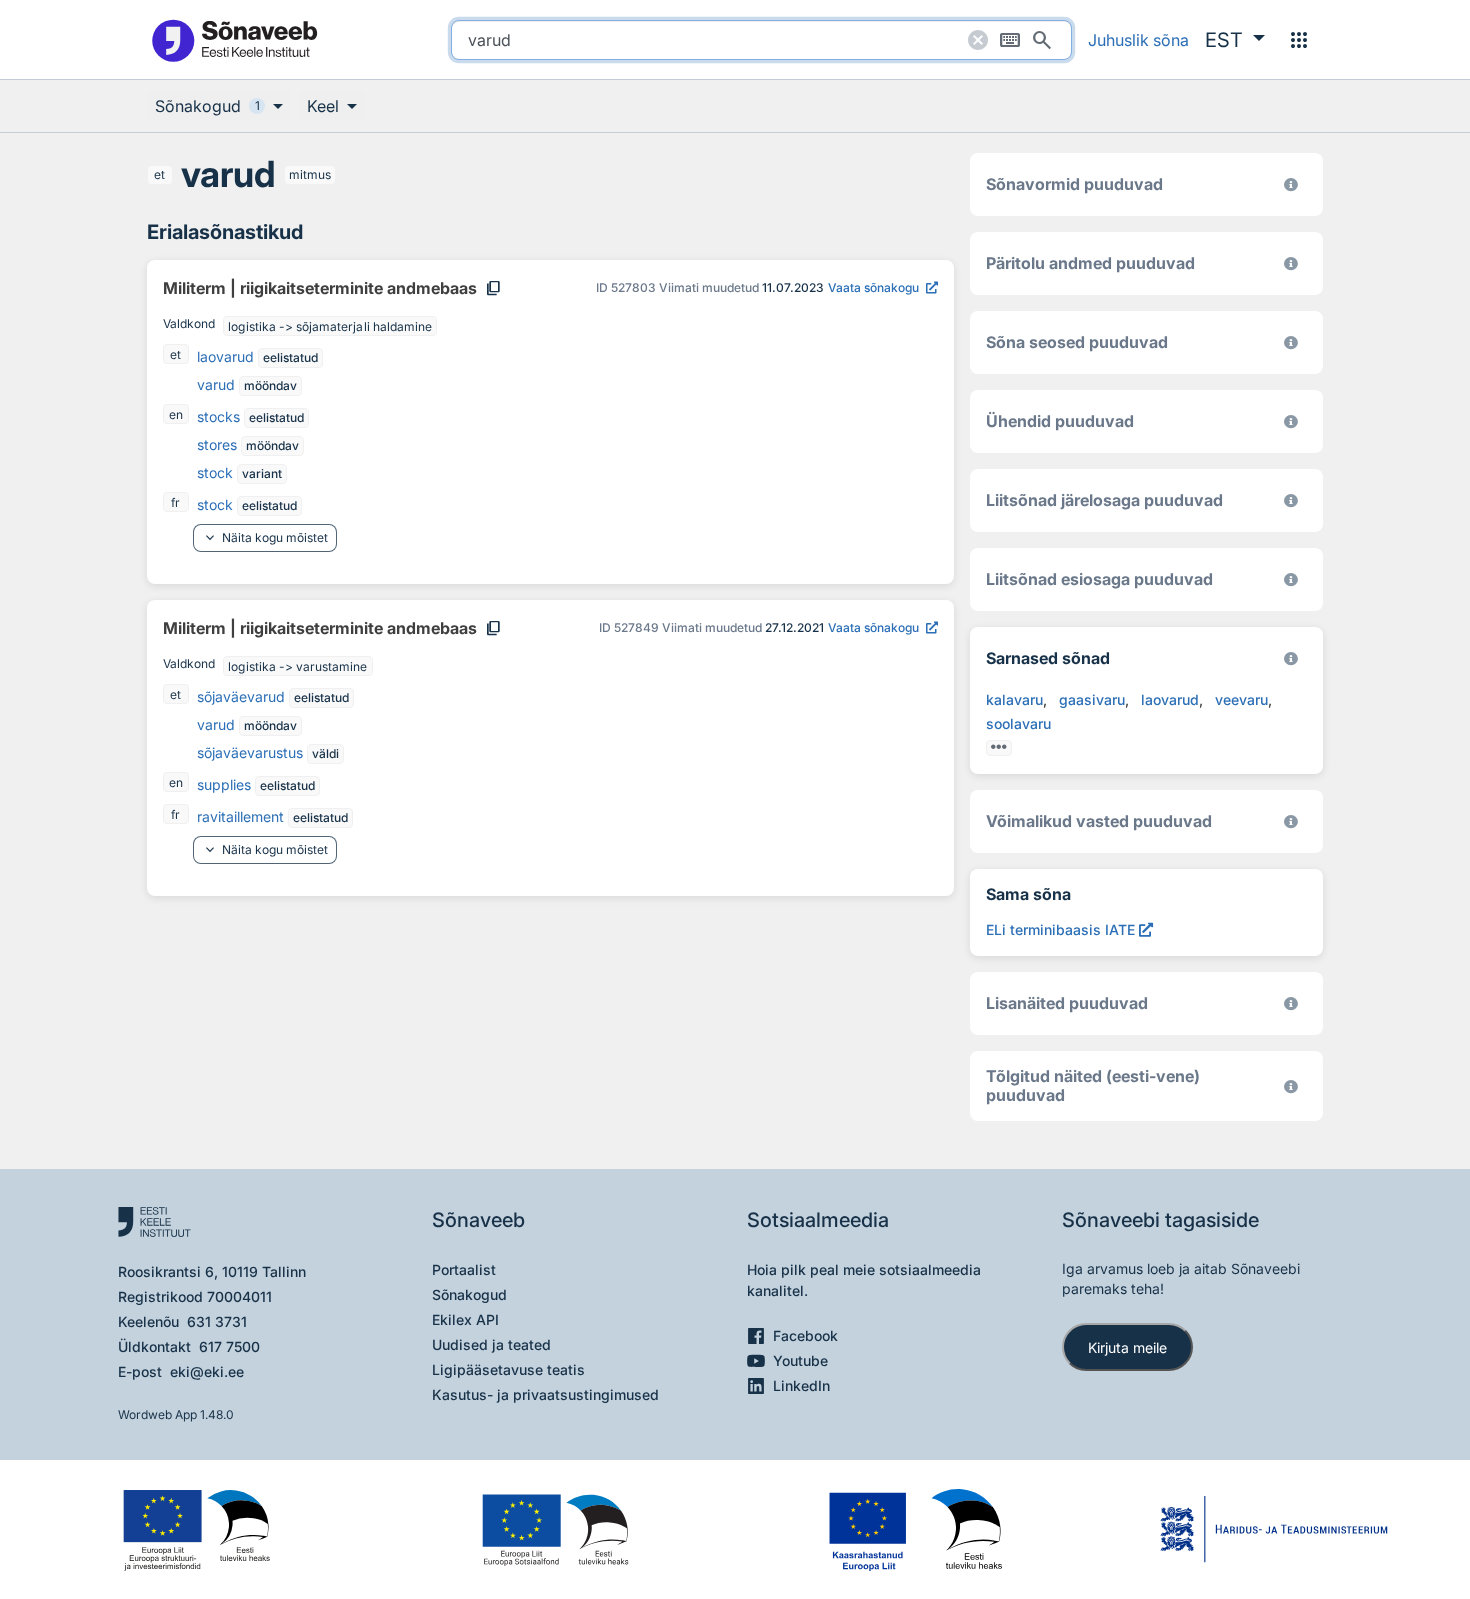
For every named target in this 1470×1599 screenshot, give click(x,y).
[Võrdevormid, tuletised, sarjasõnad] (1291, 342)
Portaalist (464, 1269)
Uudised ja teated (491, 1344)
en (176, 414)
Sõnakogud (469, 1294)
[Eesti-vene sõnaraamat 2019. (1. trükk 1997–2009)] (1291, 1086)
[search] (761, 40)
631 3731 (217, 1321)
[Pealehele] (234, 39)
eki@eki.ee (207, 1371)
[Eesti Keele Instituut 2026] (1291, 421)
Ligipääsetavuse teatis (508, 1369)
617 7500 (229, 1346)
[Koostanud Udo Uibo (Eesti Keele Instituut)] (1291, 263)
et (159, 174)
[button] (1235, 40)
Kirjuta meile (1127, 1347)
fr (175, 502)
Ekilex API (465, 1319)
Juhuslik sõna (1138, 40)
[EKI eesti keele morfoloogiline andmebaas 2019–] (1291, 184)
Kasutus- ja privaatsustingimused (545, 1394)
